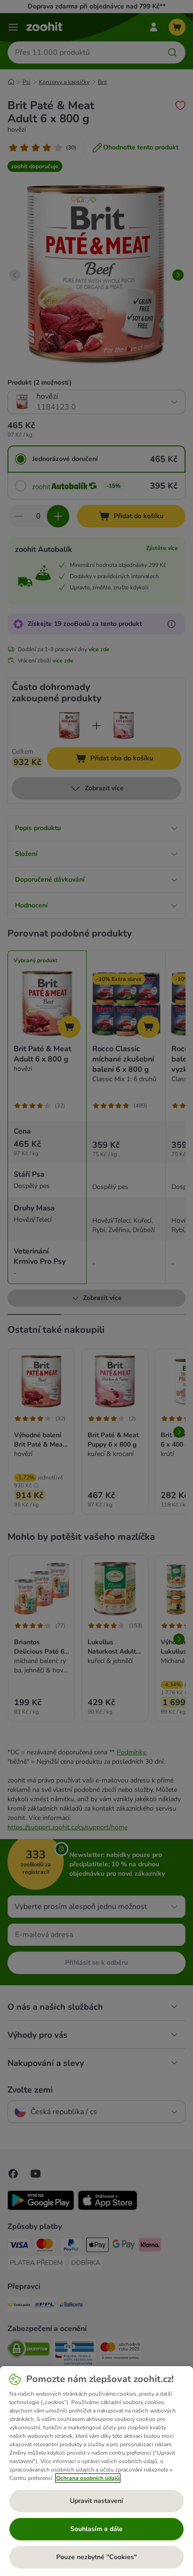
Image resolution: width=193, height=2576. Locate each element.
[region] (96, 2471)
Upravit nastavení (96, 2501)
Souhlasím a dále (96, 2529)
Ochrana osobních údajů (88, 2478)
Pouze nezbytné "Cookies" (96, 2557)
